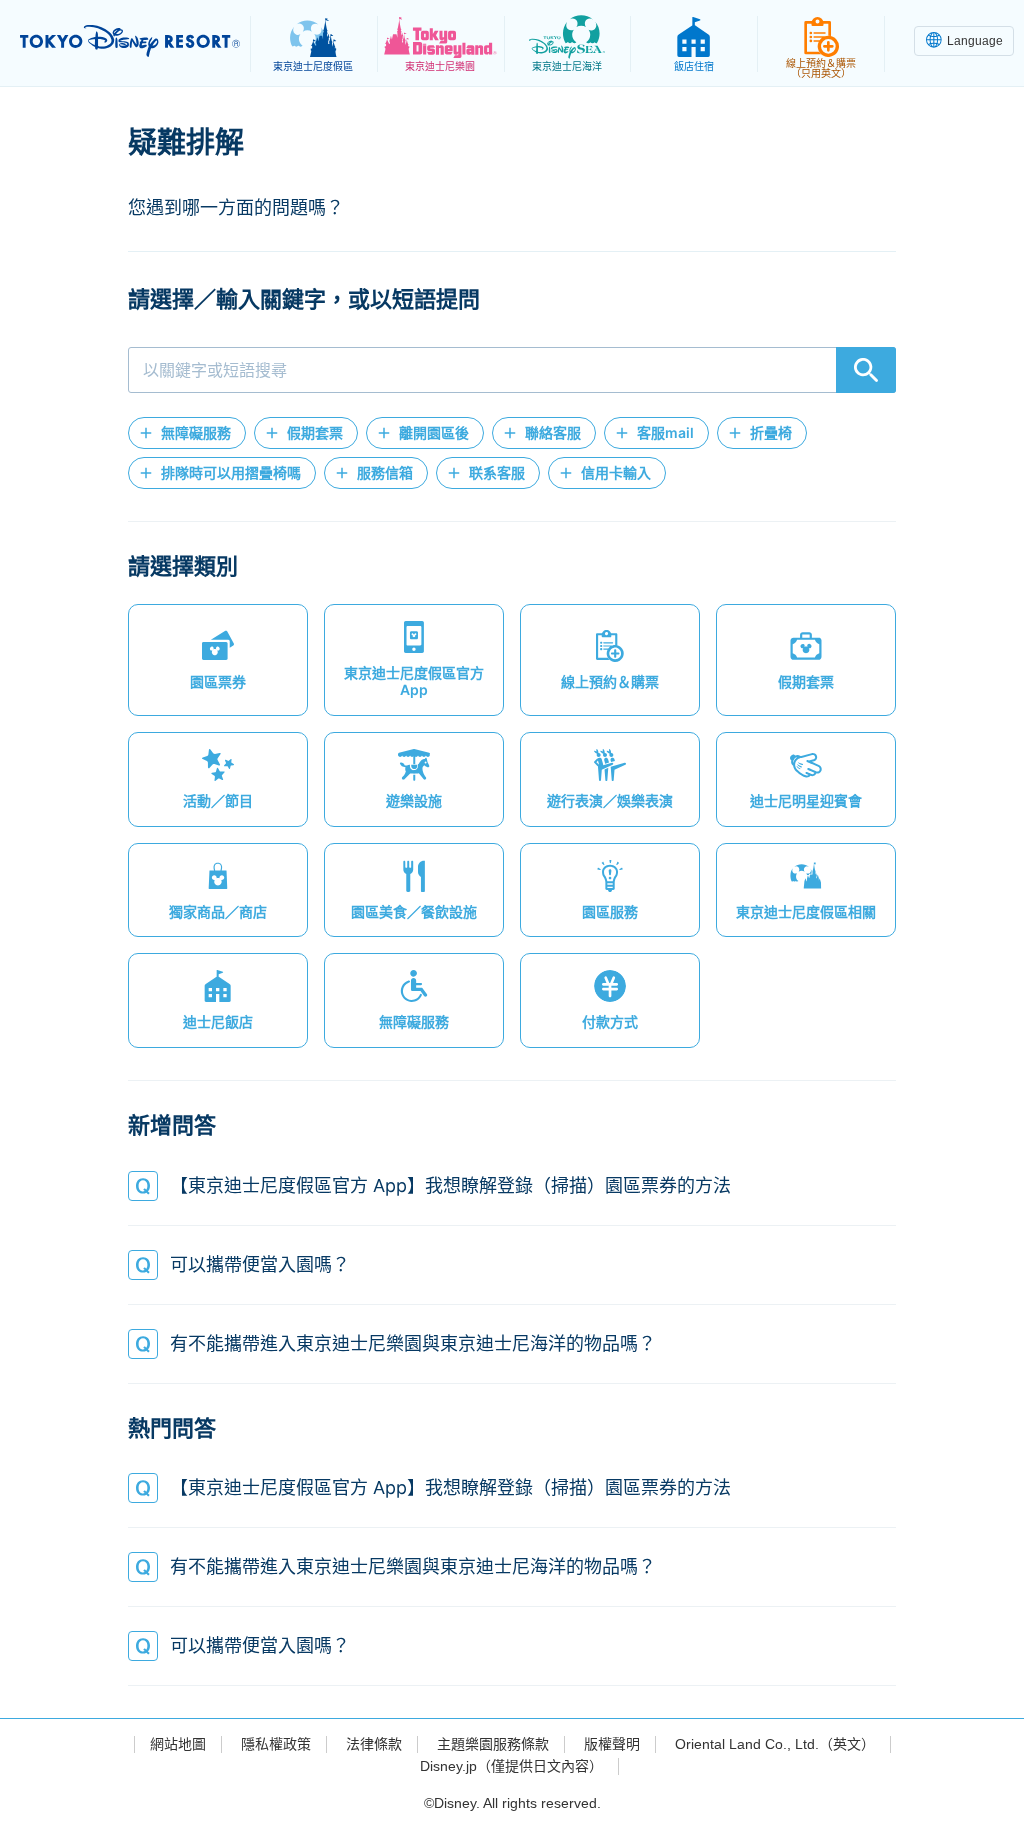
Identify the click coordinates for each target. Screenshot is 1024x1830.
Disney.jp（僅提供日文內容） (511, 1766)
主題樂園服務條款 (493, 1744)
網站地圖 (178, 1744)
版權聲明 (612, 1744)
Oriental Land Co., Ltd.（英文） (775, 1744)
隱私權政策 (276, 1744)
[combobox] (512, 370)
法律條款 (374, 1744)
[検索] (866, 370)
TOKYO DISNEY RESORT (130, 41)
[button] (187, 433)
